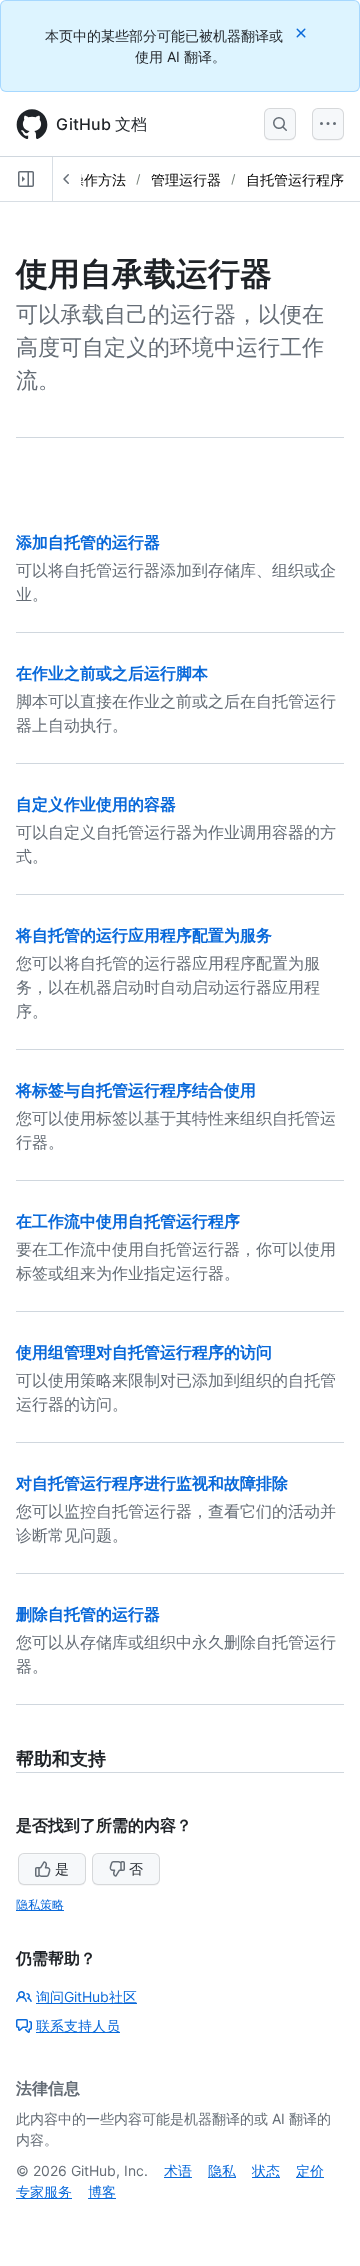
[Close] (303, 32)
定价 (310, 2170)
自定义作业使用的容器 (96, 804)
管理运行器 (186, 179)
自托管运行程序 (295, 179)
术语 (178, 2170)
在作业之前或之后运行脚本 (112, 673)
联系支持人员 (78, 2025)
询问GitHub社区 (86, 1996)
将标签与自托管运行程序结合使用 (136, 1090)
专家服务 (44, 2191)
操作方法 (98, 179)
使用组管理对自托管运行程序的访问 (144, 1352)
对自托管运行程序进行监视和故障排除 (152, 1483)
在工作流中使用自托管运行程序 (128, 1221)
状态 (266, 2170)
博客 (102, 2191)
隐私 (222, 2170)
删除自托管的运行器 (88, 1614)
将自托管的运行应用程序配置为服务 (144, 935)
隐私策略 (40, 1904)
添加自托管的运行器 (88, 542)
